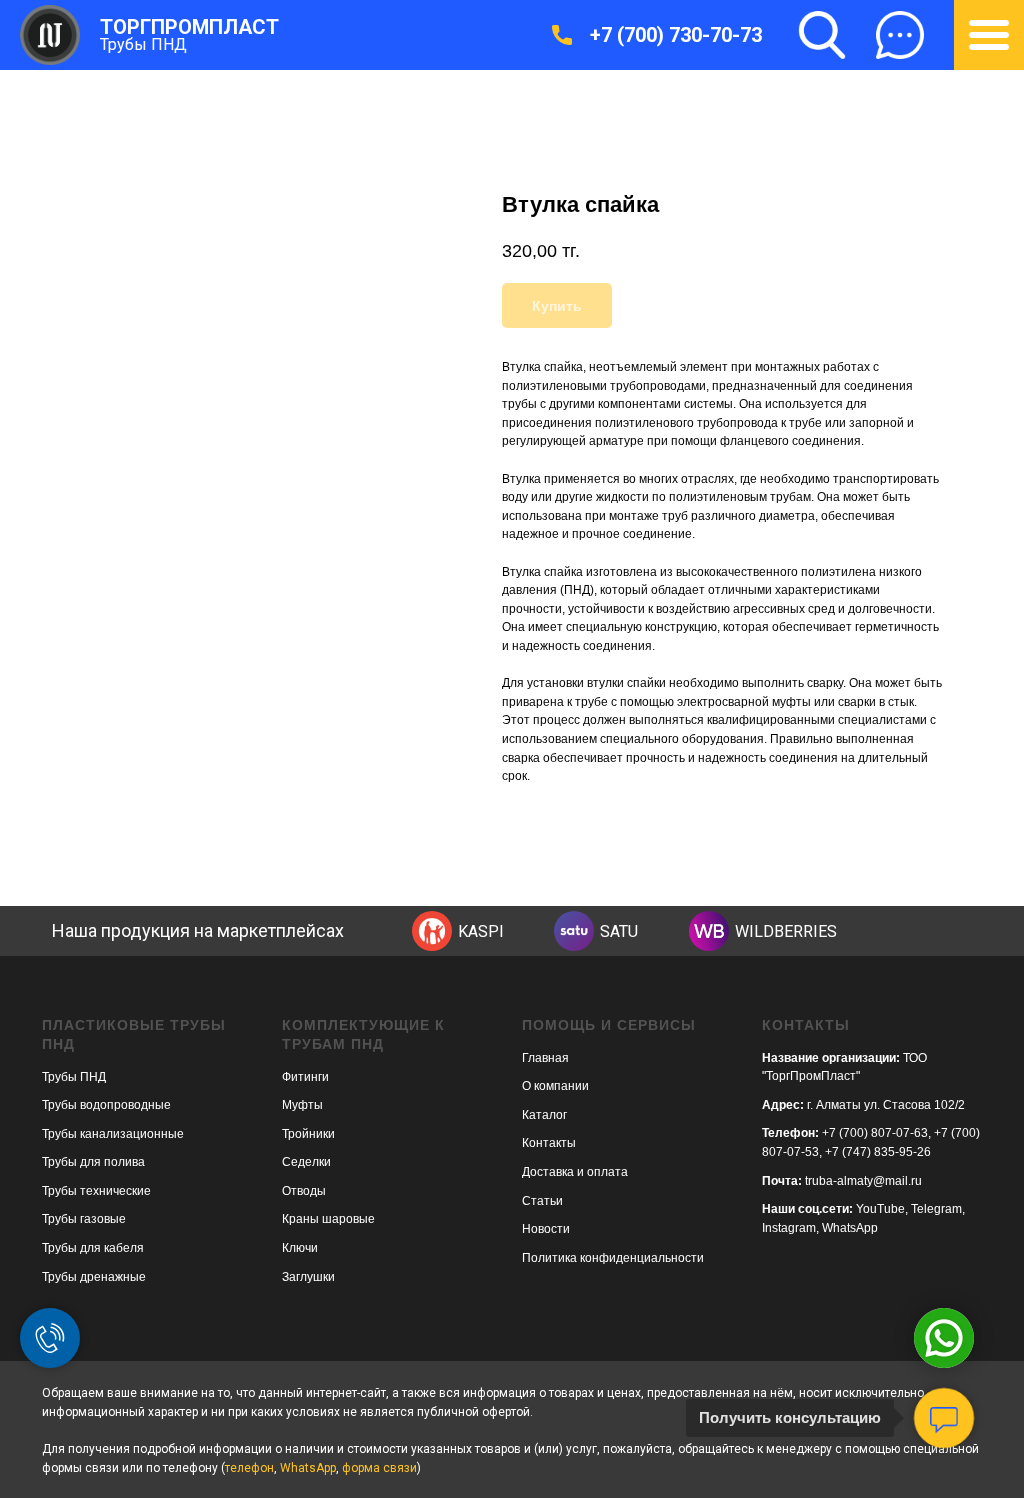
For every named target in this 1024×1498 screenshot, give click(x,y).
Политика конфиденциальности (613, 1258)
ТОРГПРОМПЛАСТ (189, 27)
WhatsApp (850, 1228)
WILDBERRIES (786, 931)
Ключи (300, 1248)
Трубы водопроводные (106, 1105)
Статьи (542, 1201)
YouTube (880, 1209)
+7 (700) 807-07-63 (875, 1133)
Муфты (302, 1105)
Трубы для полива (93, 1162)
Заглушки (308, 1277)
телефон (249, 1468)
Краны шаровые (328, 1219)
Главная (545, 1058)
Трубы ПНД (143, 44)
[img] (432, 931)
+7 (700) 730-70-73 (676, 35)
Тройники (308, 1134)
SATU (619, 931)
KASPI (481, 931)
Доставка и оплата (575, 1172)
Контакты (549, 1143)
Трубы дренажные (94, 1277)
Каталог (544, 1115)
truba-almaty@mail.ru (863, 1181)
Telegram (936, 1209)
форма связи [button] (379, 1468)
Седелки (306, 1162)
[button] (900, 35)
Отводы (304, 1191)
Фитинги (305, 1077)
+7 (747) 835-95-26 (878, 1152)
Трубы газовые (84, 1219)
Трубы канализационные (113, 1134)
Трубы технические (96, 1191)
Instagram (789, 1228)
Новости (546, 1229)
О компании (555, 1086)
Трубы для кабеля (93, 1248)
